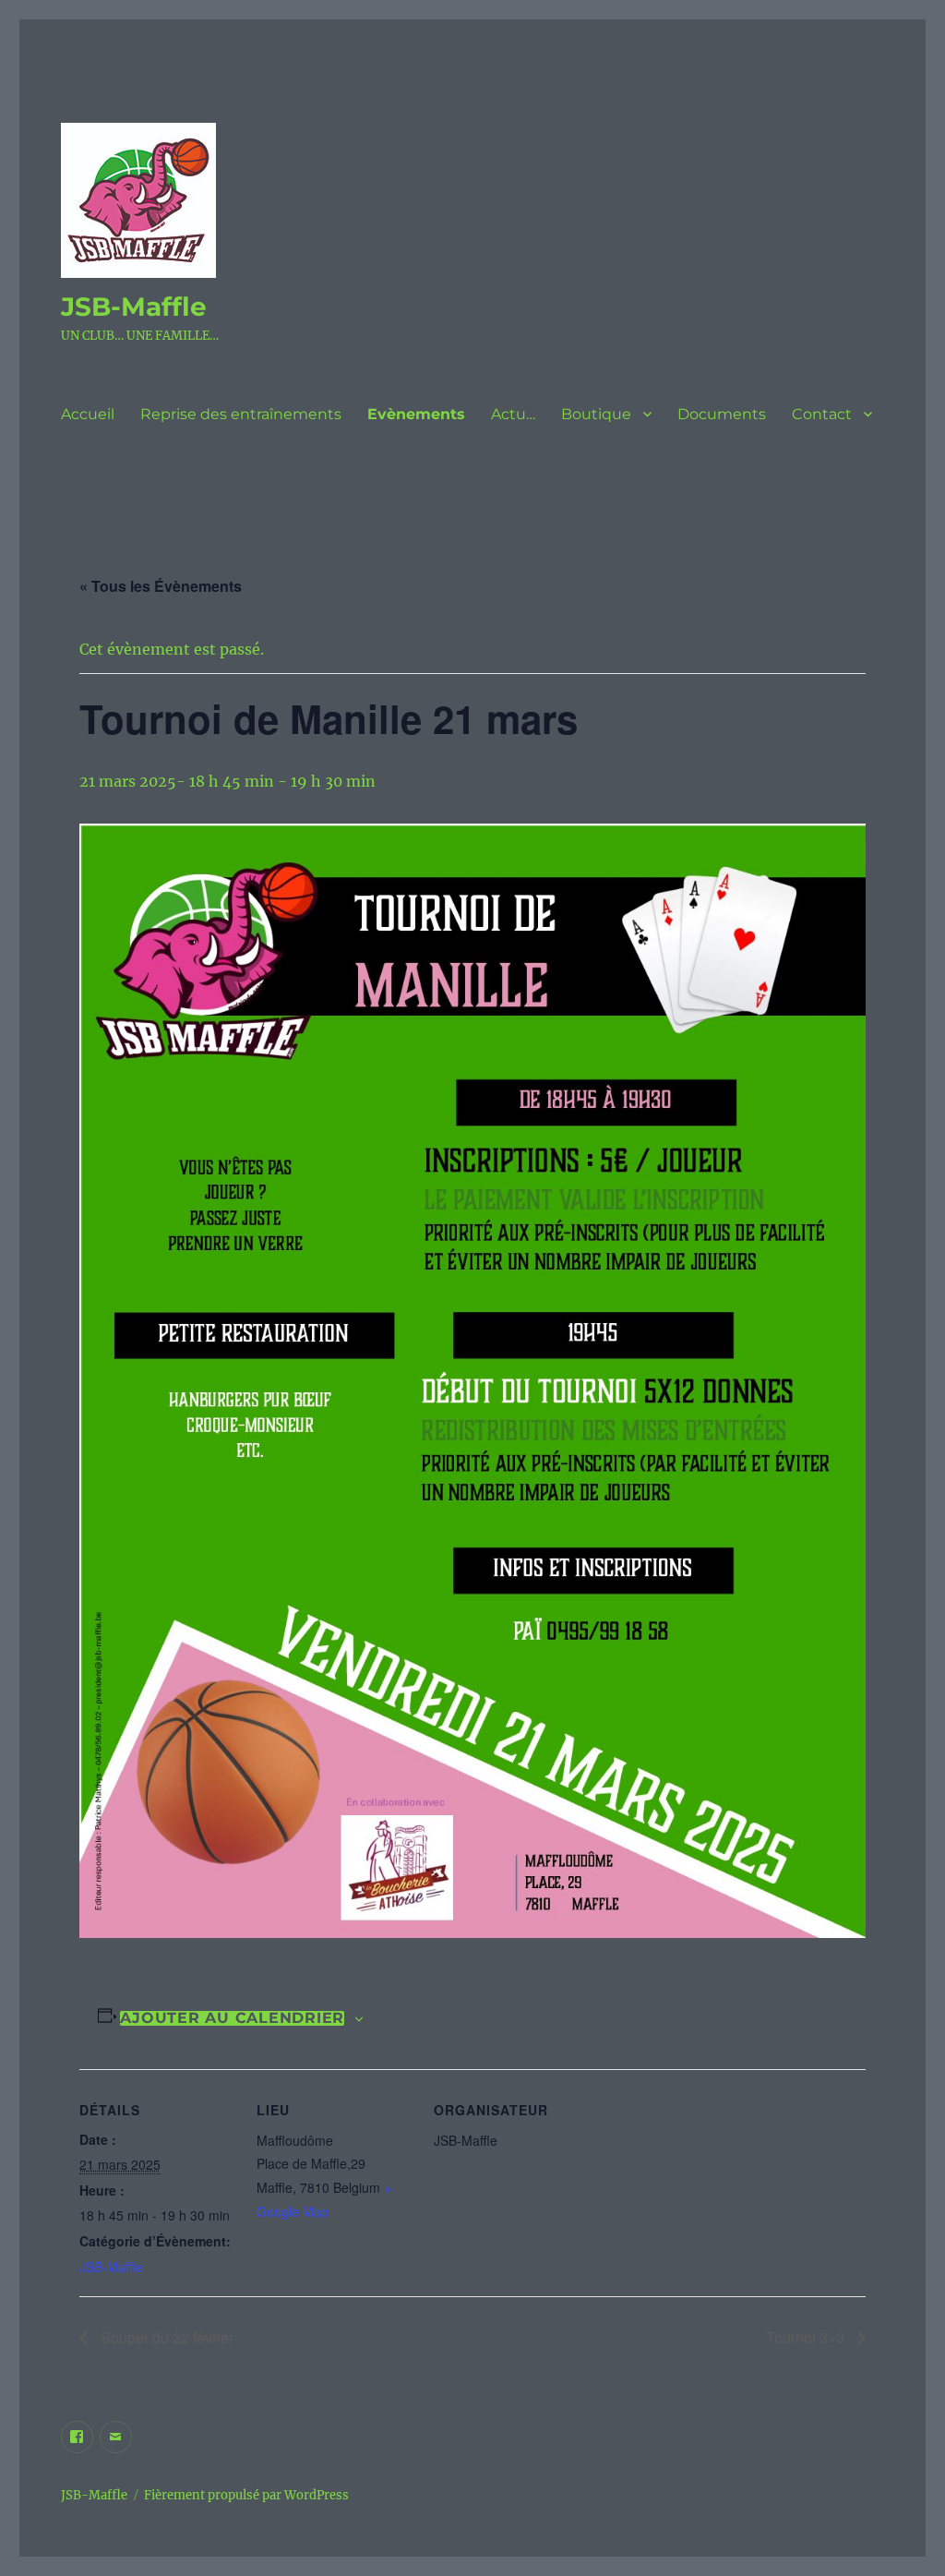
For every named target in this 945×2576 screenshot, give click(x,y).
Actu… (513, 414)
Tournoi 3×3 (807, 2337)
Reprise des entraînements (241, 414)
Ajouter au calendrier (232, 2018)
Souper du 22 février (165, 2337)
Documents (722, 414)
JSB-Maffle (134, 307)
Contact (822, 414)
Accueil (88, 414)
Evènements (416, 414)
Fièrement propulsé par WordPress (246, 2495)
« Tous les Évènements (161, 586)
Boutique (596, 414)
